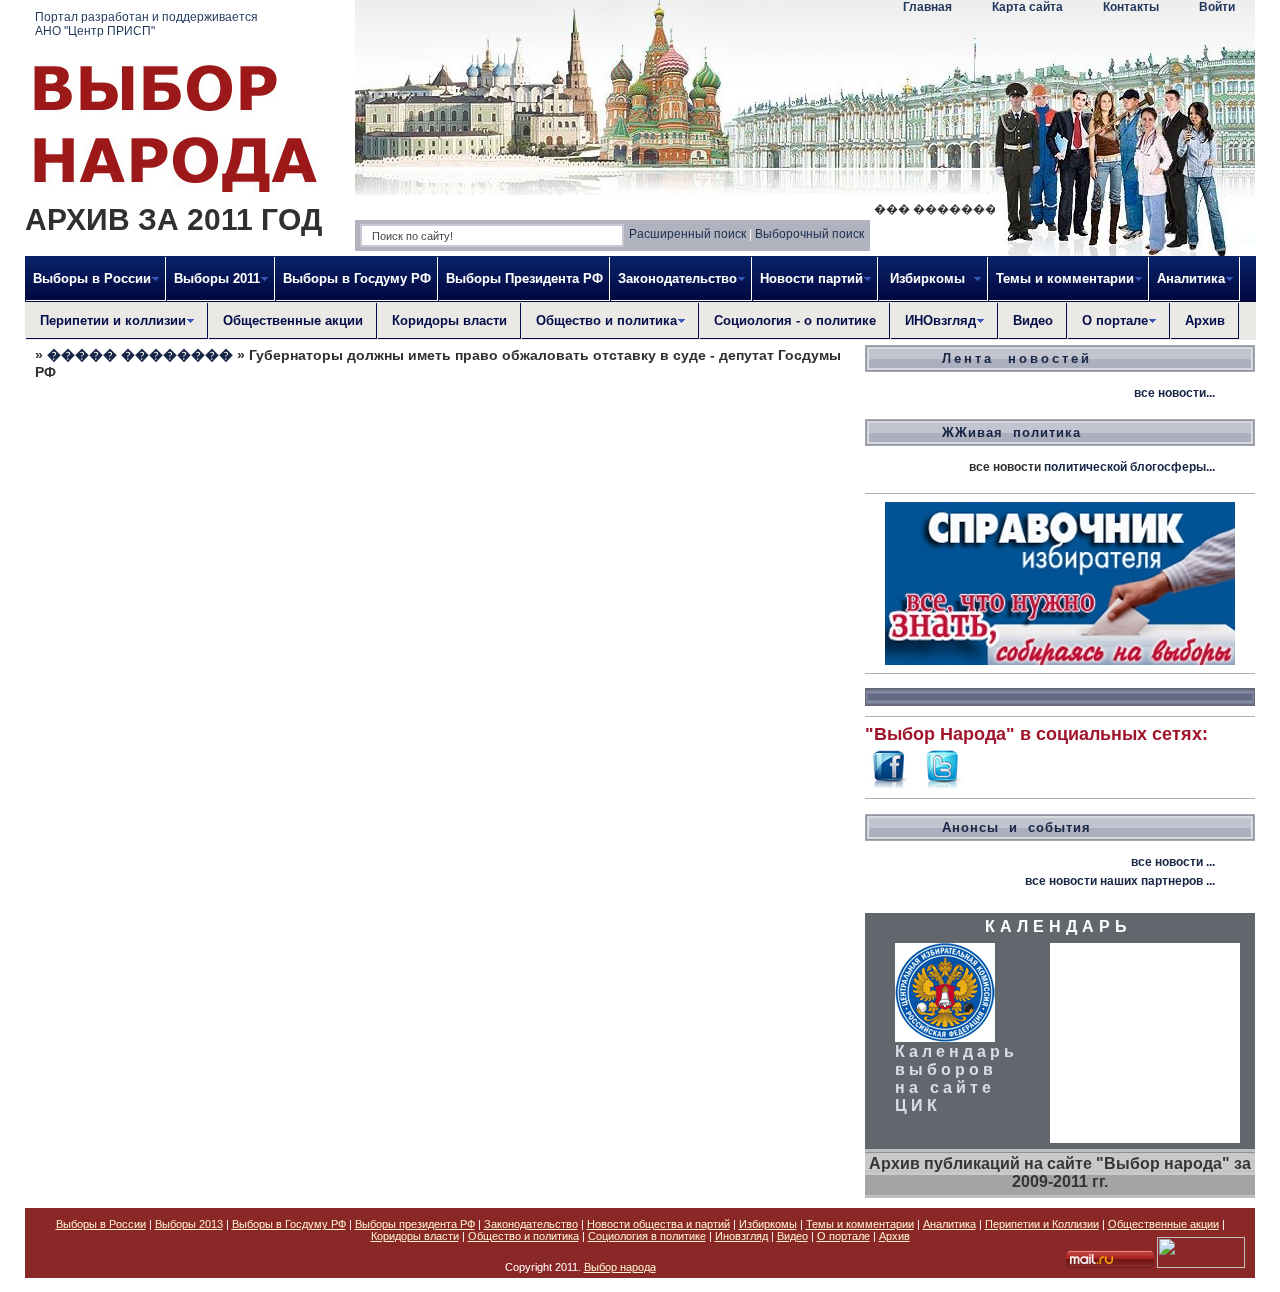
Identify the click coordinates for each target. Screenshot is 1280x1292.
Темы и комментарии (860, 1224)
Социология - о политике (795, 320)
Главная (927, 7)
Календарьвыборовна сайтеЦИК (956, 1078)
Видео (1033, 320)
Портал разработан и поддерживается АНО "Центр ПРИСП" (146, 24)
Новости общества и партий (658, 1224)
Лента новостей (1017, 358)
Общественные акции (293, 320)
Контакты (1131, 7)
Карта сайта (1027, 7)
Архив (1205, 320)
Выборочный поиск (809, 234)
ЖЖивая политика (1011, 432)
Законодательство (531, 1224)
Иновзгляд (741, 1236)
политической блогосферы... (1129, 467)
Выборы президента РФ (415, 1224)
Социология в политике (647, 1236)
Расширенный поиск (687, 234)
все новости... (1174, 393)
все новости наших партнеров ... (1120, 881)
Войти (1217, 7)
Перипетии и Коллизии (1042, 1224)
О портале (843, 1236)
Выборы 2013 (189, 1224)
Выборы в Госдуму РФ (357, 278)
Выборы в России (101, 1224)
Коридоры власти (449, 320)
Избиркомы (768, 1224)
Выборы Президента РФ (524, 278)
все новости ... (1173, 862)
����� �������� (140, 355)
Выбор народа (620, 1267)
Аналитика (949, 1224)
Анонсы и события (1016, 827)
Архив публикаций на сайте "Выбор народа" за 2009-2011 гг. (1060, 1172)
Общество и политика (523, 1236)
